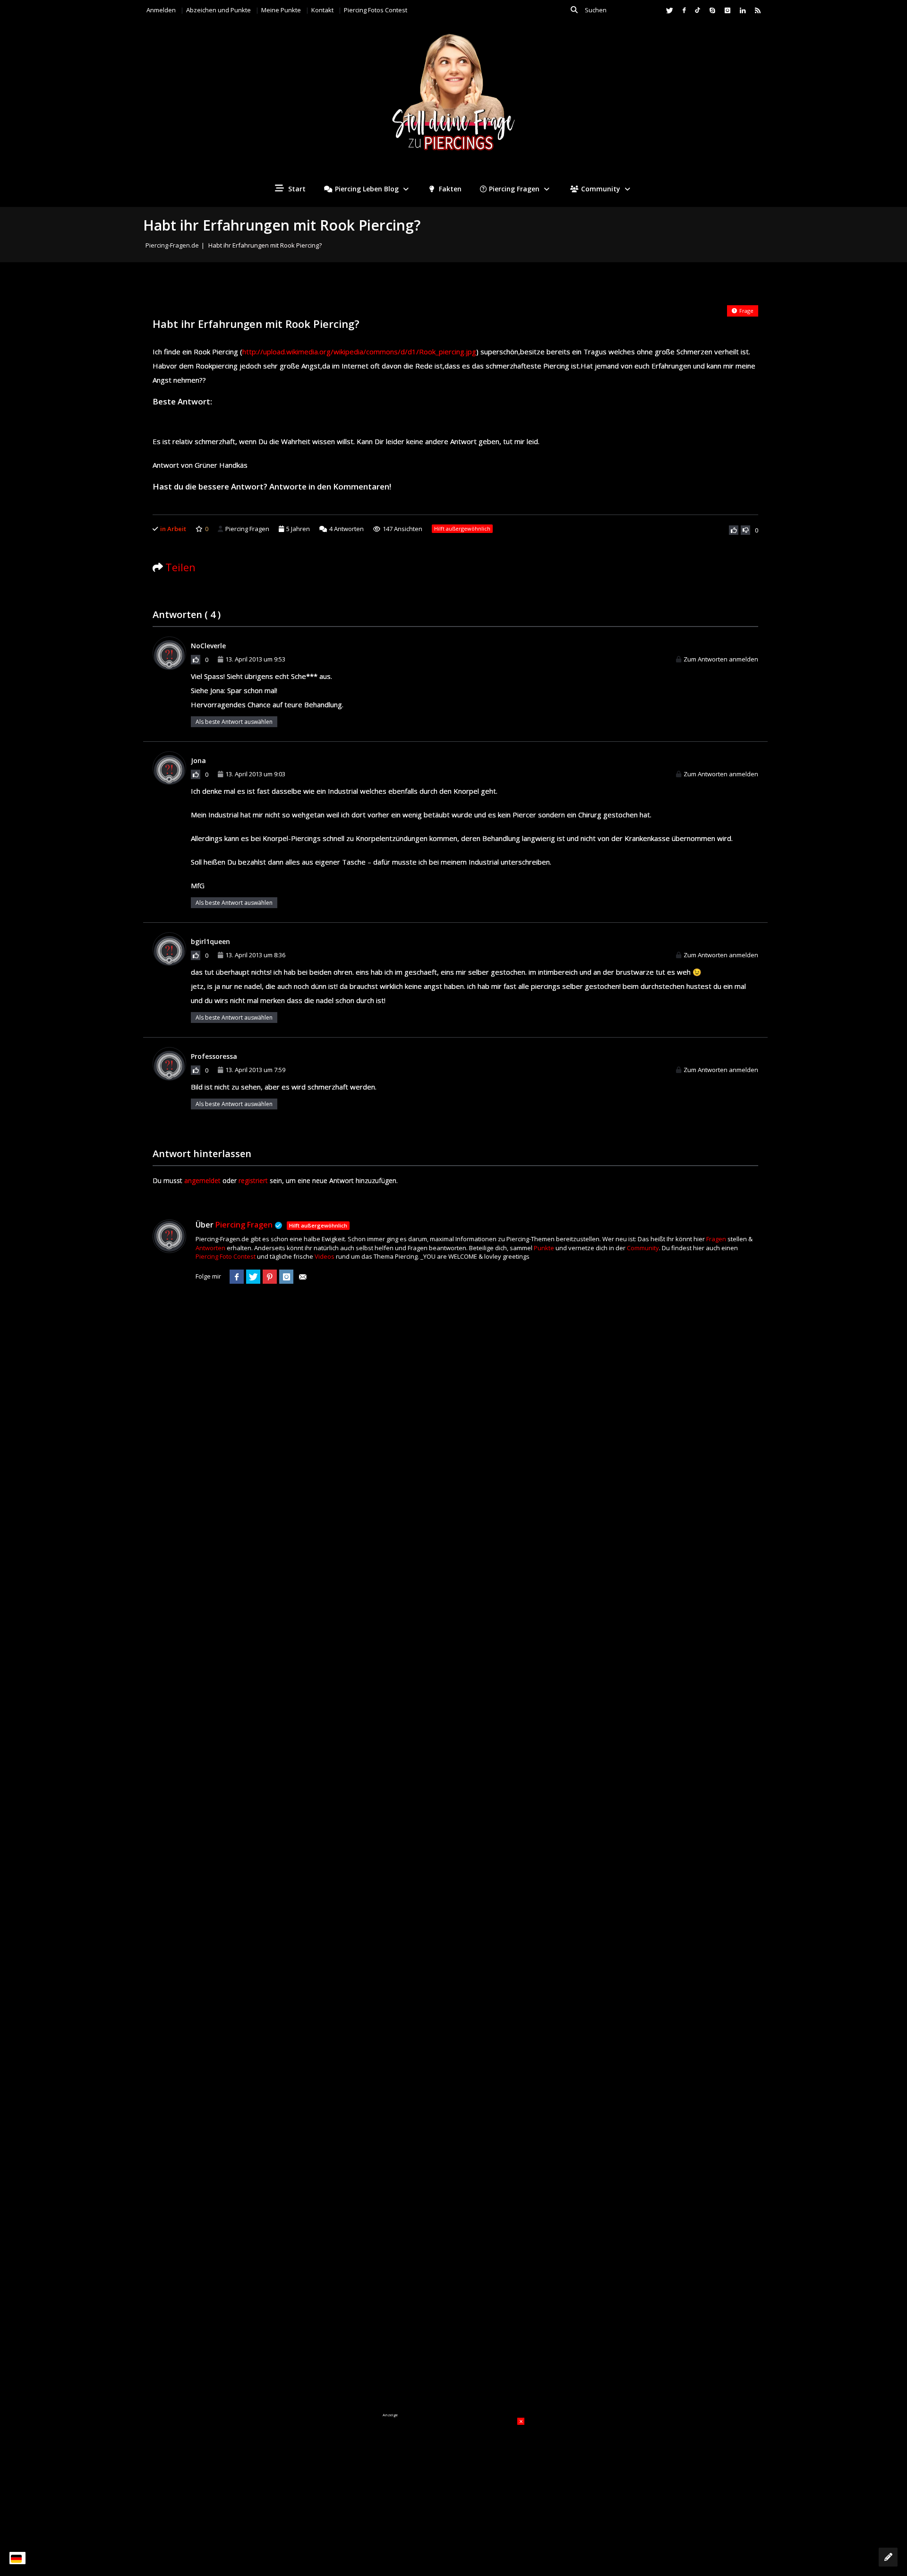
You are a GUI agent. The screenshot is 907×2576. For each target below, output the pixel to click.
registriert (253, 1181)
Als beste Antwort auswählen (234, 722)
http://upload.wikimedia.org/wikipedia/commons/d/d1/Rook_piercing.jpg (359, 352)
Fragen (716, 1239)
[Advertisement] (453, 2477)
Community (601, 189)
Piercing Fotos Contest (376, 10)
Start (296, 189)
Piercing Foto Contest (226, 1256)
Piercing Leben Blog (367, 189)
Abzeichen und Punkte (218, 10)
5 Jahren (298, 529)
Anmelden (161, 10)
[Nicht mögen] (745, 530)
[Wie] (734, 530)
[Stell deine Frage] (888, 2557)
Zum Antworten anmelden (721, 659)
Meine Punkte (281, 10)
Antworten (347, 529)
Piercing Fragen (514, 189)
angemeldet (202, 1181)
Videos (325, 1256)
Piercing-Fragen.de (172, 245)
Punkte (544, 1248)
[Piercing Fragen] (453, 99)
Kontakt (322, 10)
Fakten (449, 189)
